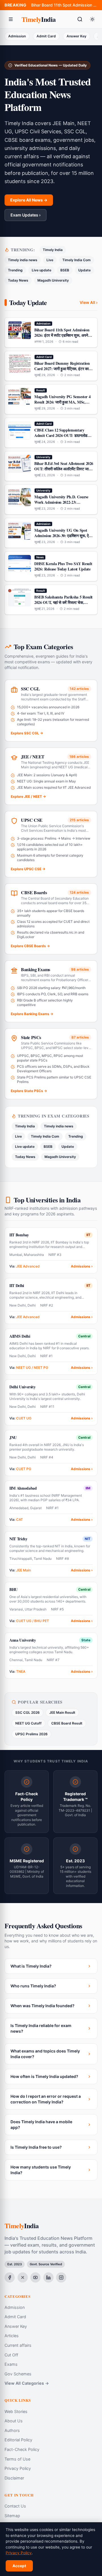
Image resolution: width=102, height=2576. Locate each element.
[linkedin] (48, 2277)
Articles (12, 2336)
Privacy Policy (18, 2468)
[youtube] (35, 2277)
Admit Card (46, 36)
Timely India (53, 250)
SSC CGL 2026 (27, 1712)
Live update (42, 270)
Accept (19, 2566)
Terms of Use (17, 2459)
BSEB (65, 270)
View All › (89, 302)
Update (84, 270)
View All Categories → (27, 2383)
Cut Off (11, 2355)
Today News (18, 280)
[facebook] (10, 2277)
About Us (14, 2421)
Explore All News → (29, 200)
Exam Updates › (25, 215)
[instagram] (61, 2277)
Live (50, 260)
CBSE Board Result (67, 1723)
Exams (11, 2364)
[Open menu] (11, 19)
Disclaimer (14, 2478)
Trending (15, 270)
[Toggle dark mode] (92, 19)
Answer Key (76, 36)
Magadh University (53, 280)
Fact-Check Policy (22, 2449)
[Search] (80, 19)
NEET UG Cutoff (28, 1723)
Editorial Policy (18, 2440)
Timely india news (23, 260)
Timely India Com (76, 260)
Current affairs (18, 2345)
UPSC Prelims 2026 (31, 1734)
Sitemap (12, 2516)
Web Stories (16, 2411)
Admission (17, 36)
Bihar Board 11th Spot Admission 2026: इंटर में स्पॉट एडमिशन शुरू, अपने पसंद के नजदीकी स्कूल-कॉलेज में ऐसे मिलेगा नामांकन (64, 5)
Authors (12, 2430)
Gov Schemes (18, 2374)
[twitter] (23, 2277)
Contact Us (15, 2506)
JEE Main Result (62, 1712)
